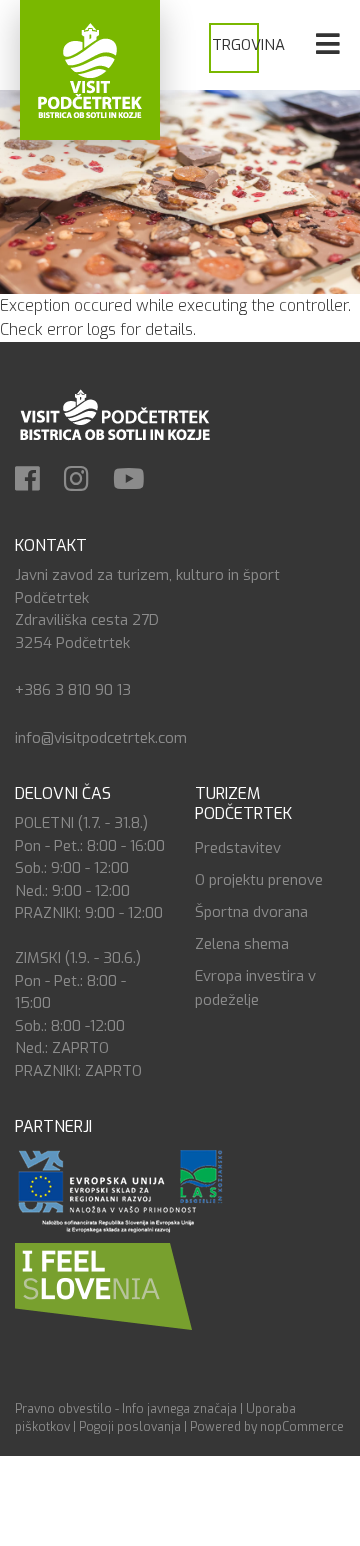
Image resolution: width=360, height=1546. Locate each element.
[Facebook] (37, 481)
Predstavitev (238, 848)
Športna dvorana (251, 912)
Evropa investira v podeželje (255, 988)
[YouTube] (139, 481)
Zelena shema (242, 944)
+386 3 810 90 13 (73, 690)
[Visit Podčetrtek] (90, 70)
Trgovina (248, 45)
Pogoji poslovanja (130, 1427)
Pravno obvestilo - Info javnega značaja (126, 1409)
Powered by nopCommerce (267, 1427)
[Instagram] (86, 481)
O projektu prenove (259, 880)
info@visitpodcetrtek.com (101, 738)
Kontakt (51, 545)
